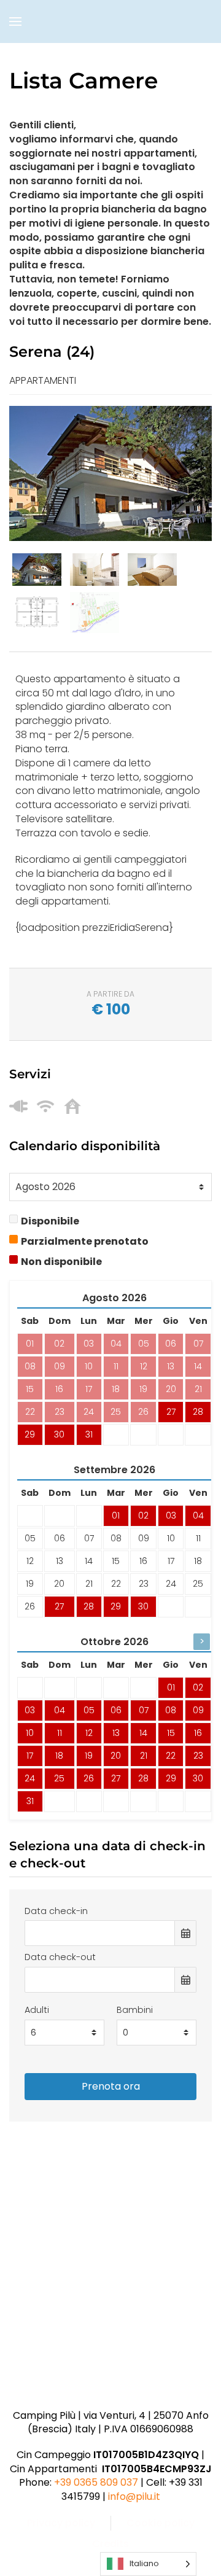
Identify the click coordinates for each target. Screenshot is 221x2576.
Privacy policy (61, 2523)
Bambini (135, 2010)
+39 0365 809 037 (96, 2482)
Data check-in (56, 1911)
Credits (110, 2544)
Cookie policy (161, 2523)
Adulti (37, 2010)
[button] (15, 21)
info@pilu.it (134, 2496)
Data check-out (60, 1957)
